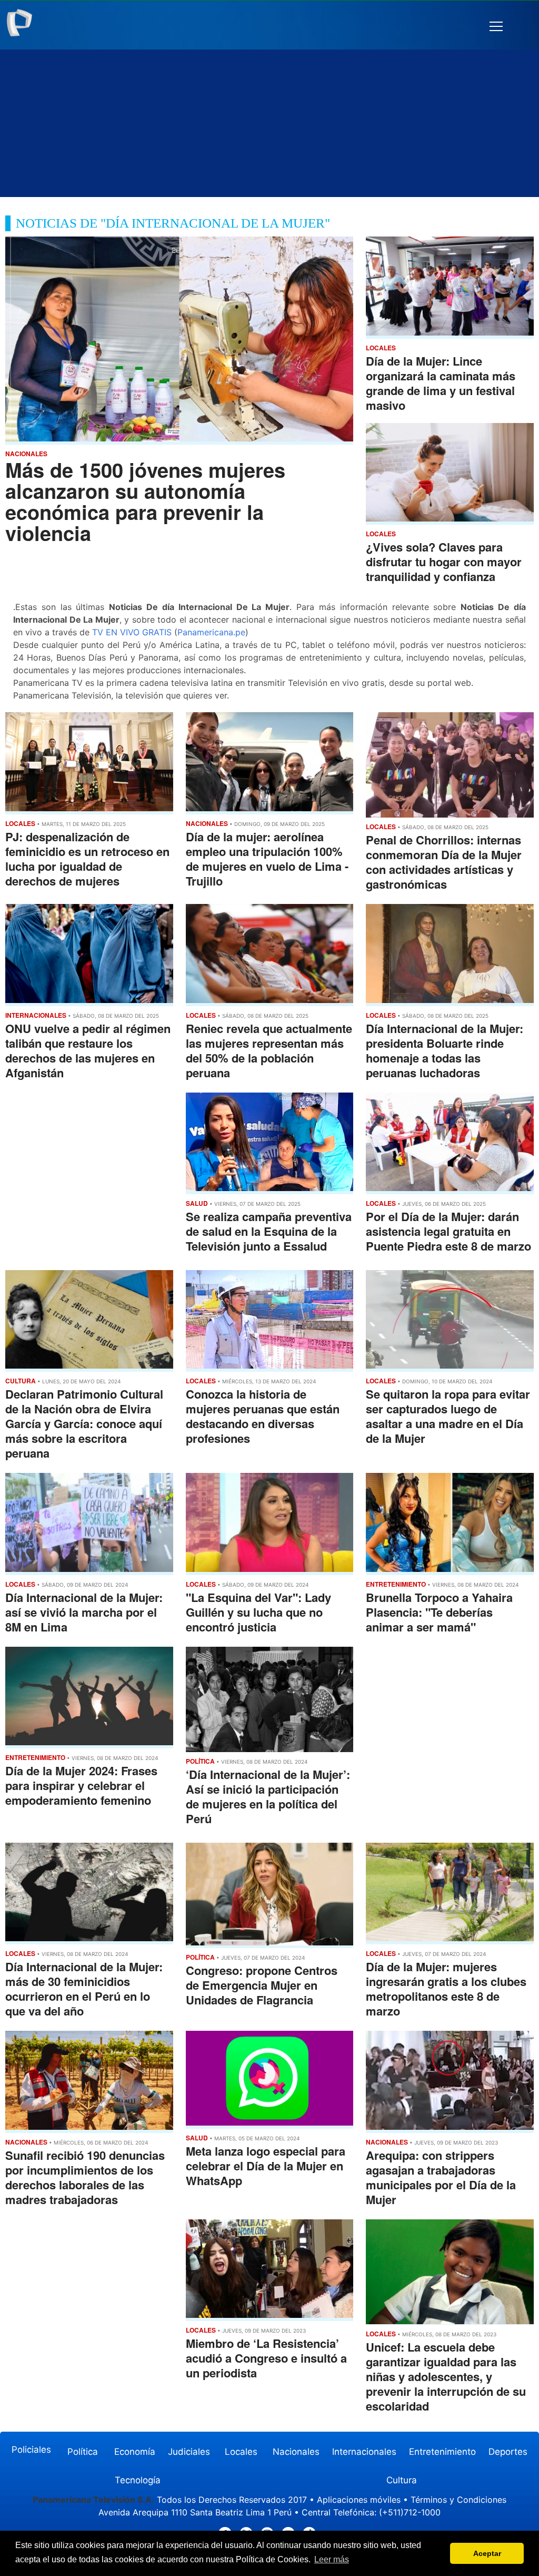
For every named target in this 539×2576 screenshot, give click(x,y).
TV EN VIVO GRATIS (132, 632)
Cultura (402, 2480)
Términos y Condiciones (458, 2500)
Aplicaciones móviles (359, 2500)
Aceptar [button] (487, 2553)
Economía (135, 2452)
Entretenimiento (442, 2452)
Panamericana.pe (211, 632)
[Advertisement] (269, 123)
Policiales (31, 2450)
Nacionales (296, 2452)
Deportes (508, 2452)
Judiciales (189, 2452)
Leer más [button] (332, 2559)
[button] (496, 27)
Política (83, 2452)
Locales (241, 2452)
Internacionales (364, 2452)
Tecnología (138, 2480)
